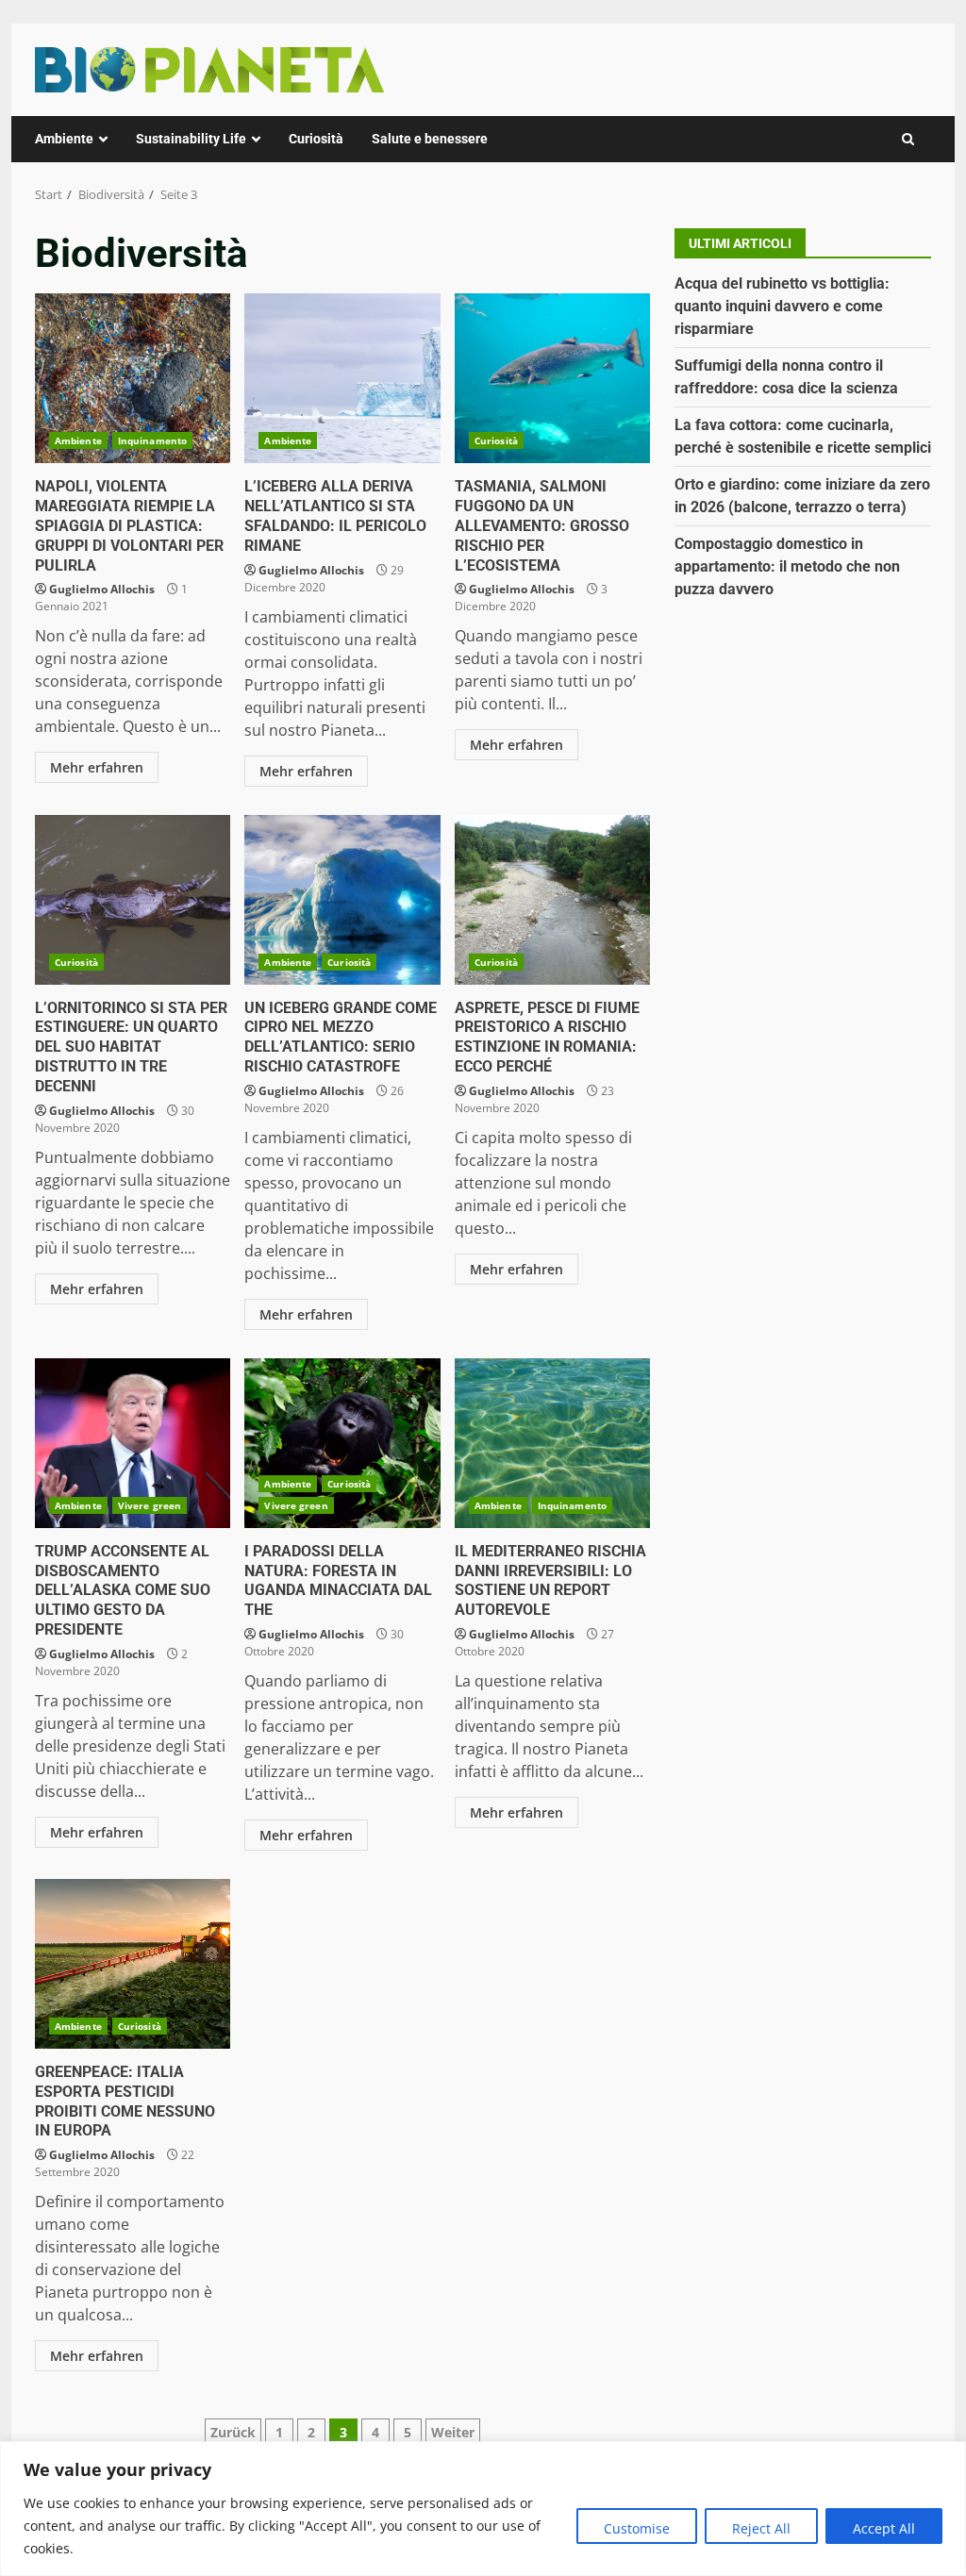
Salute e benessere (430, 139)
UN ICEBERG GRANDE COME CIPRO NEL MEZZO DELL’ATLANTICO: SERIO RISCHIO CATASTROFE (342, 900)
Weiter (453, 2432)
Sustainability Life (191, 139)
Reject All (761, 2528)
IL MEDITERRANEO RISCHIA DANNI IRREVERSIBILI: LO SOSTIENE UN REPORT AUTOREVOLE (552, 1443)
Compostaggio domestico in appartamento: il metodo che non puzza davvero (787, 566)
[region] (483, 2509)
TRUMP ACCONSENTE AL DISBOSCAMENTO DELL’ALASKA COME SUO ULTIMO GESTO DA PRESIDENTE (133, 1443)
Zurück (233, 2432)
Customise (637, 2528)
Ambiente (64, 139)
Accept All (884, 2528)
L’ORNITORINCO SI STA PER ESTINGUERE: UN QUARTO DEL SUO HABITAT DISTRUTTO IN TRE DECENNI (133, 900)
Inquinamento (152, 440)
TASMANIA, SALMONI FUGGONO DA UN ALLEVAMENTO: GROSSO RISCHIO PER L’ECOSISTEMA (552, 378)
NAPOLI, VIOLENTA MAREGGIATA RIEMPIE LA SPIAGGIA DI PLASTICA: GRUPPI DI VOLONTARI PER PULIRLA (133, 378)
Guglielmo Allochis (102, 589)
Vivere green (150, 1505)
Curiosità (316, 139)
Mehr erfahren (97, 767)
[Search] (908, 139)
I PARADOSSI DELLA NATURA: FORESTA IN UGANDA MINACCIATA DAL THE (342, 1443)
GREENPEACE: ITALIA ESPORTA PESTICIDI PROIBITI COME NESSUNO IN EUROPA (133, 1964)
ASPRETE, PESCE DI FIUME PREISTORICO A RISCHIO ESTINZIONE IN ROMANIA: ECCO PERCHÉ (552, 900)
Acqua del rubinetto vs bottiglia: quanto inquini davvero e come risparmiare (782, 306)
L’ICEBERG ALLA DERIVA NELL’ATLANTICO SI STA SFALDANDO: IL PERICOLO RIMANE (342, 378)
